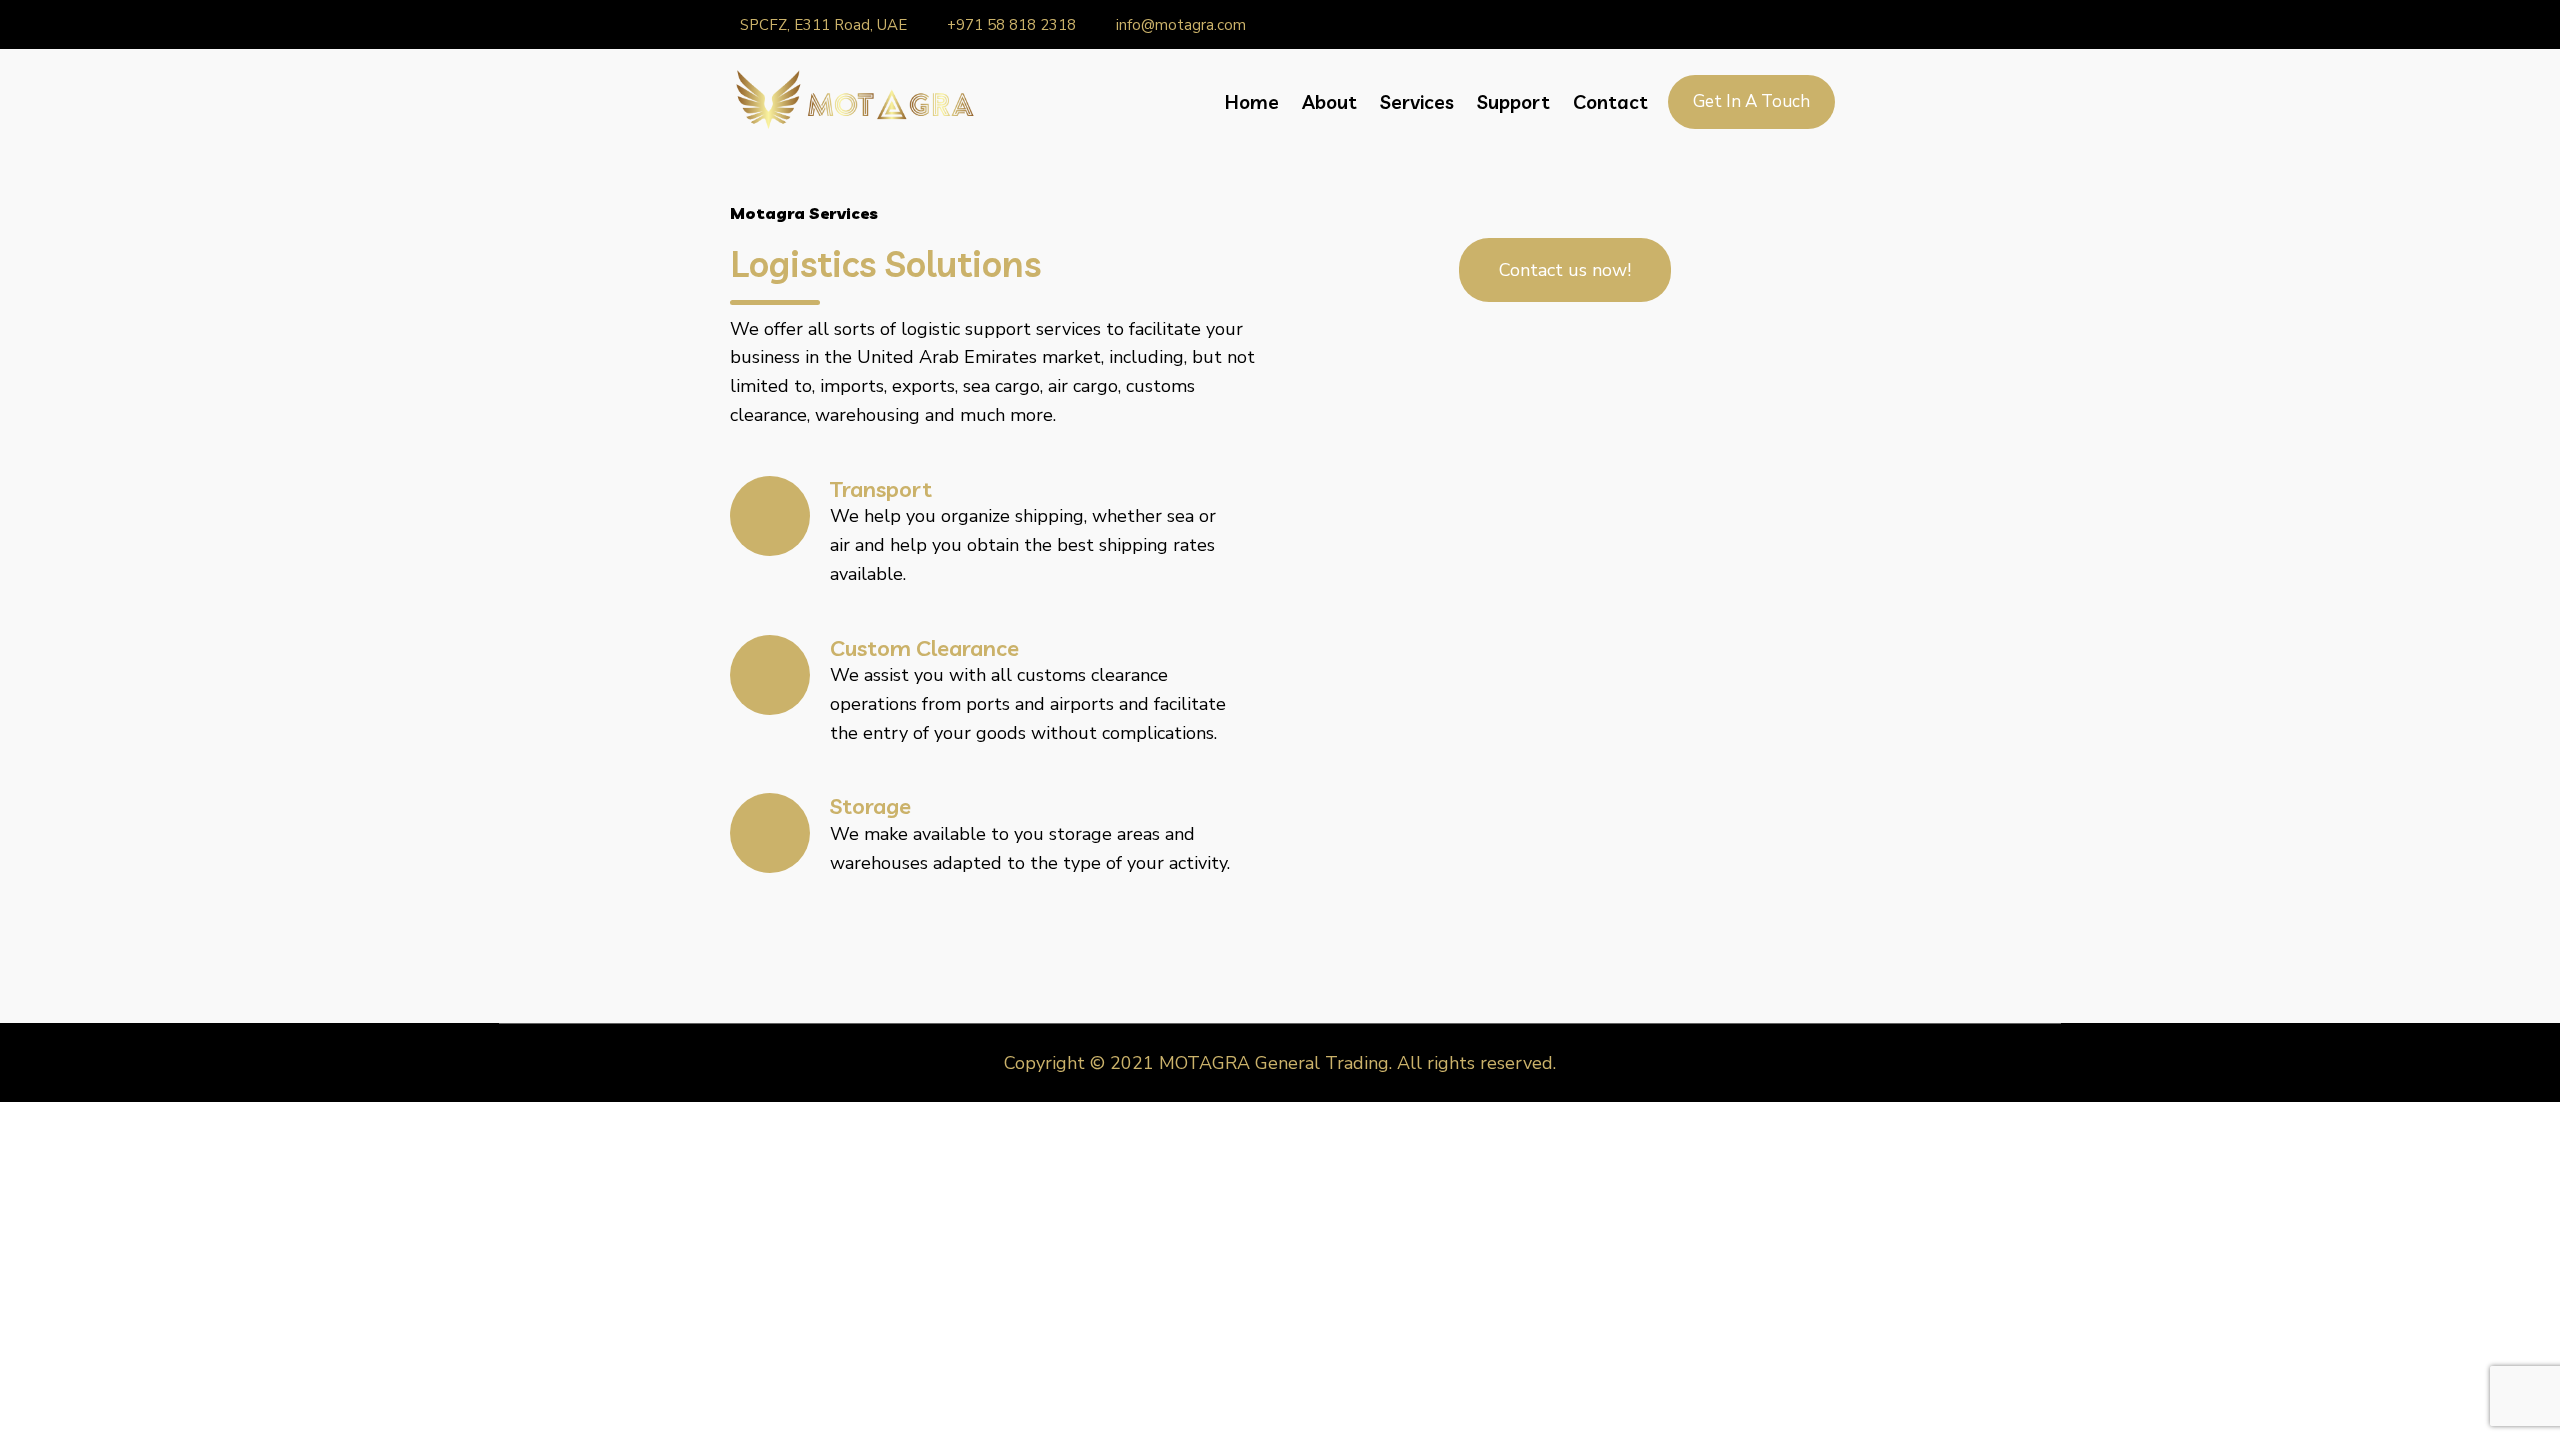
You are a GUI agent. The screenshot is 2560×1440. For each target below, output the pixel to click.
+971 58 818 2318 (1011, 25)
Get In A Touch (1751, 101)
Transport (881, 489)
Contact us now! (1565, 270)
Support (1513, 102)
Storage (870, 806)
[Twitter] (1829, 25)
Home (1252, 102)
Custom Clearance (924, 648)
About (1329, 102)
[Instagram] (1775, 25)
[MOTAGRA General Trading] (852, 101)
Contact (1610, 102)
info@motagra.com (1181, 25)
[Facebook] (1802, 25)
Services (1417, 102)
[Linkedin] (1748, 25)
